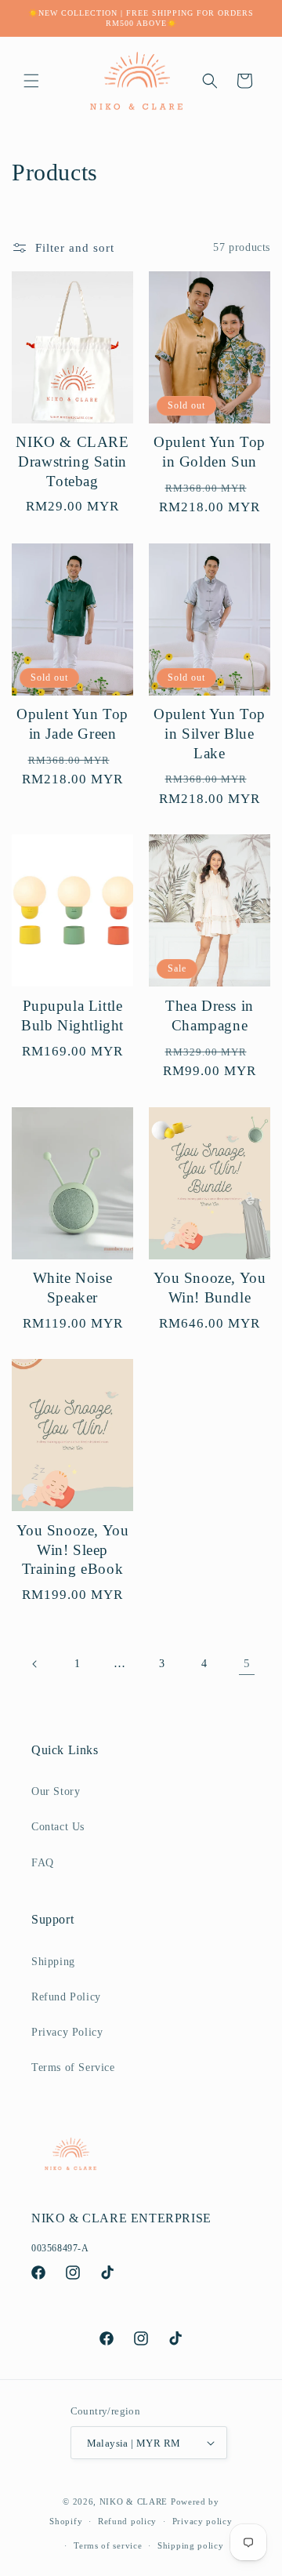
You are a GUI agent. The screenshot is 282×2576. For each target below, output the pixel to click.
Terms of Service (73, 2067)
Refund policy (127, 2521)
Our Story (56, 1791)
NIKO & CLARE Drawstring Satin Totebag (72, 461)
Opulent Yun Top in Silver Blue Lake (210, 733)
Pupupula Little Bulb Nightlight (72, 1016)
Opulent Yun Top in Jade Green (72, 724)
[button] (31, 81)
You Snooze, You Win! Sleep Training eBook (73, 1550)
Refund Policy (66, 1997)
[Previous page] (35, 1664)
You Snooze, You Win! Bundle (210, 1288)
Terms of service (108, 2545)
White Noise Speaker (73, 1288)
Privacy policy (202, 2521)
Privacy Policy (67, 2032)
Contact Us (58, 1827)
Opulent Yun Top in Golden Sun (210, 452)
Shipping (53, 1962)
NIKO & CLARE (134, 2502)
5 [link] (247, 1663)
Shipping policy (191, 2545)
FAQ (43, 1863)
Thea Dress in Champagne (210, 1016)
